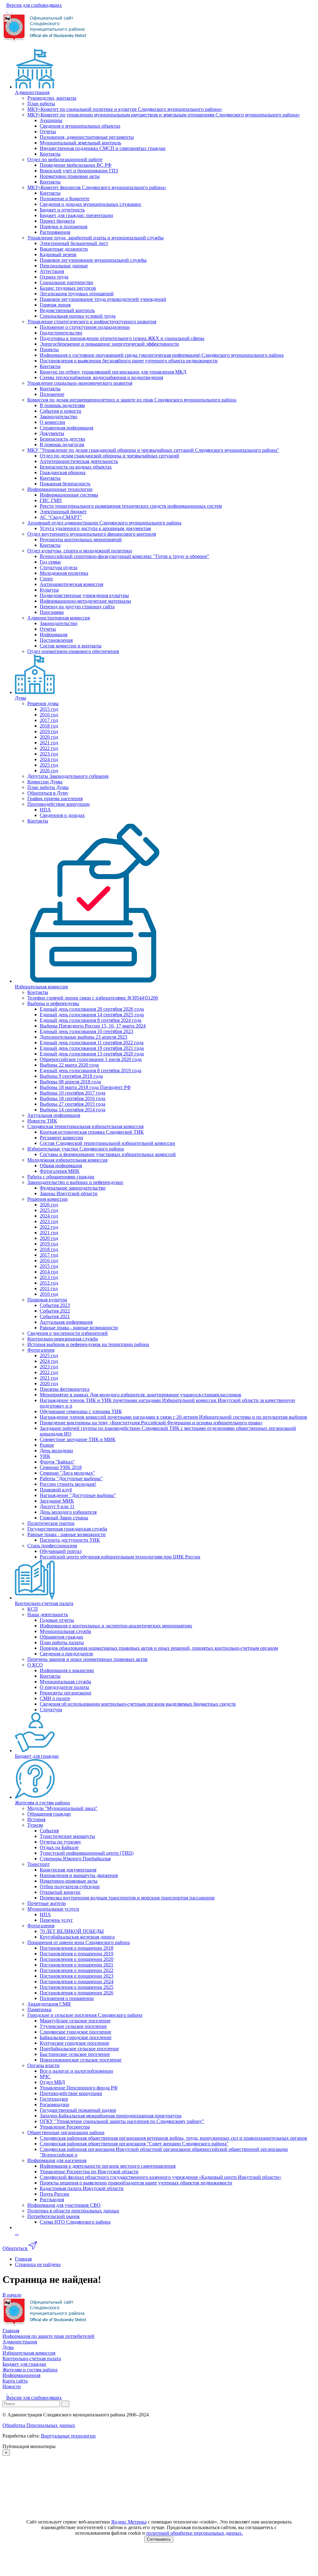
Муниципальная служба (65, 1631)
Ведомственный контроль (67, 310)
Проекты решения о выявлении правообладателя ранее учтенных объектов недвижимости (136, 2183)
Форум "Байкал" (57, 1462)
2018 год (49, 726)
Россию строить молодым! (68, 1484)
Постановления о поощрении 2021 (77, 1965)
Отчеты (48, 132)
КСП (33, 1609)
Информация (54, 635)
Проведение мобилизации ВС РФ (76, 165)
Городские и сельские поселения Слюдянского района (85, 2015)
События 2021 (55, 1316)
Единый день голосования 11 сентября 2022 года (92, 1043)
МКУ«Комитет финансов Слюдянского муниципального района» (97, 187)
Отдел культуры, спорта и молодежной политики (80, 551)
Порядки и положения (64, 227)
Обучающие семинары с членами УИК (81, 1411)
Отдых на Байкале (59, 1847)
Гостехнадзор (54, 2099)
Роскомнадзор (55, 2104)
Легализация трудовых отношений (77, 294)
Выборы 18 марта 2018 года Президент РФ (85, 1087)
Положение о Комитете (65, 199)
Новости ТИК (42, 1121)
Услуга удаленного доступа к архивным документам (95, 528)
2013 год (49, 1277)
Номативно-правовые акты (69, 1881)
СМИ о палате (55, 1698)
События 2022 (55, 1311)
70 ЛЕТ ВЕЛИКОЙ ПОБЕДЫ (72, 1931)
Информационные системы (69, 495)
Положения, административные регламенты (87, 137)
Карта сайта (15, 2381)
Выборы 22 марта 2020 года (69, 1065)
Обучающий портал (61, 1551)
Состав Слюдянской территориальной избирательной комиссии (107, 1143)
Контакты (50, 154)
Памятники (39, 2009)
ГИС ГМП (51, 500)
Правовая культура (47, 1300)
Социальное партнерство (66, 282)
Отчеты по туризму (60, 1842)
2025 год (49, 765)
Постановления (56, 640)
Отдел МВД (52, 2082)
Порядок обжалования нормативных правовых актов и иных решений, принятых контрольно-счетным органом (159, 1648)
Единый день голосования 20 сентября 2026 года (92, 1009)
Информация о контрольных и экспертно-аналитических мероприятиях (116, 1626)
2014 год (49, 1272)
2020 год (49, 737)
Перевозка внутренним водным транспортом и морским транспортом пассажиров (127, 1898)
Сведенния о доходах (62, 815)
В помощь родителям (62, 405)
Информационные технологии (60, 489)
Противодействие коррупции (59, 804)
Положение (52, 394)
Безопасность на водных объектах (76, 467)
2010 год (49, 1294)
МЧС (45, 2077)
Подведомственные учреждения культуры (84, 595)
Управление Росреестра (65, 2127)
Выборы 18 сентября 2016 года (73, 1098)
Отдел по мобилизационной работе (65, 159)
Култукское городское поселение (75, 2043)
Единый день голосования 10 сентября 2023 (86, 1031)
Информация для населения (57, 2160)
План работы (41, 104)
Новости (12, 2386)
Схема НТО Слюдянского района (75, 2222)
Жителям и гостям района (42, 1803)
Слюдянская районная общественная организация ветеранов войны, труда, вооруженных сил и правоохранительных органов (173, 2138)
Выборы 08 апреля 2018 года (70, 1082)
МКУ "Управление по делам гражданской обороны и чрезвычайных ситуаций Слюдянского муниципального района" (153, 450)
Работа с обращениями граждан (61, 1177)
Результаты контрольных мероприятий (81, 540)
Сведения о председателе (66, 1654)
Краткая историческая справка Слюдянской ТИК (92, 1132)
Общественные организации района (66, 2132)
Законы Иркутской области (69, 1193)
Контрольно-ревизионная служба (63, 1339)
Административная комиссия (59, 618)
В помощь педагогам (62, 444)
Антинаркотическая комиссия (71, 584)
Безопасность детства (62, 439)
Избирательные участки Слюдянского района (76, 1149)
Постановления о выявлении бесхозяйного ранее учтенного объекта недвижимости (129, 361)
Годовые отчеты (57, 1620)
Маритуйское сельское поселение (75, 2021)
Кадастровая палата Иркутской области (82, 2188)
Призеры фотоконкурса (65, 1389)
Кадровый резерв (58, 254)
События (49, 1831)
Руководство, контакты (52, 98)
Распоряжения (55, 232)
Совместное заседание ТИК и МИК (78, 1439)
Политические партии (51, 1523)
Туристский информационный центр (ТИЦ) (87, 1853)
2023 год (49, 754)
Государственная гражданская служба (67, 1529)
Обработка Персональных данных (39, 2425)
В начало (12, 2295)
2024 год (49, 759)
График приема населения (55, 798)
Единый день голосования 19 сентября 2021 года (92, 1048)
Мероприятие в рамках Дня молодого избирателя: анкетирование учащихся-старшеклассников (141, 1395)
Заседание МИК (57, 1501)
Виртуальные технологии (68, 2436)
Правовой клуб (56, 1490)
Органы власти (43, 2065)
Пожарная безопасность (65, 484)
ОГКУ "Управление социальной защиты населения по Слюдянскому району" (122, 2121)
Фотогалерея (41, 1350)
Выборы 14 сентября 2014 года (73, 1110)
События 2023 (55, 1305)
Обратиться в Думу (48, 793)
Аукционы (51, 120)
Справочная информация (66, 428)
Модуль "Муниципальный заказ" (62, 1808)
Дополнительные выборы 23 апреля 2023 (84, 1037)
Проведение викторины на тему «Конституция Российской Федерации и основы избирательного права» (151, 1423)
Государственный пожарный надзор (78, 2110)
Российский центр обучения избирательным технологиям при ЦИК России (120, 1557)
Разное (47, 1445)
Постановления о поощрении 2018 (77, 1948)
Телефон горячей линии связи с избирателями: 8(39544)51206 (93, 998)
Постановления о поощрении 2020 (77, 1959)
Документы (52, 433)
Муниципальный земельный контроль (80, 143)
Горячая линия (55, 305)
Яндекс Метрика (129, 2522)
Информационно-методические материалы (85, 601)
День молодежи (56, 1451)
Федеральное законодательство (73, 1188)
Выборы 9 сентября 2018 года (71, 1076)
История (36, 1819)
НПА (45, 810)
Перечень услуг (56, 1920)
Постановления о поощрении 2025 (77, 1987)
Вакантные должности (64, 249)
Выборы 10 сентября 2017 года (73, 1093)
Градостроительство (61, 333)
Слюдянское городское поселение (75, 2032)
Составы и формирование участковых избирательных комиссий (108, 1154)
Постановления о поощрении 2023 (77, 1976)
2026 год (49, 771)
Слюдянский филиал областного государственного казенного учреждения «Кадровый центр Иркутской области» (161, 2177)
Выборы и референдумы (53, 1003)
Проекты (49, 349)
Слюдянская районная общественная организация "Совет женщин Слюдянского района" (134, 2144)
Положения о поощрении (67, 1998)
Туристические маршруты (67, 1836)
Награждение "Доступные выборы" (78, 1495)
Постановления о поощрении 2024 (77, 1982)
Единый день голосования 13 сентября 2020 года (92, 1054)
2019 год (49, 731)
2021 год (49, 743)
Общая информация (61, 1166)
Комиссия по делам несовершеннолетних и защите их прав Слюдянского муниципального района (132, 400)
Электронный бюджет (63, 512)
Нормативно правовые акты (70, 176)
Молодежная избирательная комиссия (67, 1160)
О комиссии (52, 422)
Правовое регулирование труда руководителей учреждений (103, 299)
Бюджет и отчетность (62, 210)
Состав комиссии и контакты (71, 646)
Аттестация (52, 271)
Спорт (46, 579)
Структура (51, 1710)
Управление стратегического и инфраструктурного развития (92, 322)
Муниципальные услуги (53, 1909)
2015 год (49, 709)
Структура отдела (59, 567)
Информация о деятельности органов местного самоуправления (108, 2166)
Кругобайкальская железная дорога (77, 1937)
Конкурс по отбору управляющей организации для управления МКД (113, 372)
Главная (11, 2331)
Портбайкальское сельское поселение (79, 2049)
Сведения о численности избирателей (68, 1333)
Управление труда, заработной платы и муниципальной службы (95, 238)
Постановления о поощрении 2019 (77, 1954)
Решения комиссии (48, 1199)
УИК (45, 1456)
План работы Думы (48, 787)
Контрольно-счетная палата (44, 1603)
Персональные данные (64, 266)
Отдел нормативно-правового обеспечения (73, 651)
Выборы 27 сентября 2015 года (73, 1104)
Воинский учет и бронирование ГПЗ (79, 171)
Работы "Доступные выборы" (71, 1478)
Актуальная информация (54, 1115)
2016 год (49, 715)
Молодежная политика (64, 573)
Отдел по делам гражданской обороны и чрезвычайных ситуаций (109, 456)
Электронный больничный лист (74, 243)
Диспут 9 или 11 (57, 1506)
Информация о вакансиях (67, 1670)
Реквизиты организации (66, 1693)
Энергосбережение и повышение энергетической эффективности (109, 344)
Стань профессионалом (52, 1546)
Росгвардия (52, 2200)
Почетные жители (47, 1903)
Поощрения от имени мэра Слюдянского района (79, 1942)
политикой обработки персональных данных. (195, 2533)
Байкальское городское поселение (76, 2037)
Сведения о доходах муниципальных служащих (91, 204)
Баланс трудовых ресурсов (68, 288)
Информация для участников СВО (64, 2205)
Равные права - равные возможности (79, 1328)
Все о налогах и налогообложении (76, 2071)
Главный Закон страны (64, 1518)
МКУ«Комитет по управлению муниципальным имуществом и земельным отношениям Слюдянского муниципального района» (164, 115)
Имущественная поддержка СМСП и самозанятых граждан (103, 148)
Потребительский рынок (54, 2216)
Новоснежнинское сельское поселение (81, 2060)
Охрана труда (54, 277)
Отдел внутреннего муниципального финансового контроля (92, 534)
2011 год (49, 1288)
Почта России (55, 2194)
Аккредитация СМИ (49, 2004)
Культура (49, 590)
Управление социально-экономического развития (80, 383)
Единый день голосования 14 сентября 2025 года (92, 1015)
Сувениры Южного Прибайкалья (75, 1859)
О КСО (35, 1665)
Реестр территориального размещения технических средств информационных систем (131, 506)
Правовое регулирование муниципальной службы (93, 260)
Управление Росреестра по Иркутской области (89, 2172)
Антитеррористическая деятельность (79, 461)
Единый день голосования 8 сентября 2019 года (91, 1070)
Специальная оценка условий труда (78, 316)
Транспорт (39, 1864)
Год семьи (50, 562)
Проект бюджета (57, 221)
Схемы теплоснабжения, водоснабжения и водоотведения (101, 377)
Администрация (32, 92)
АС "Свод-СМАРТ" (61, 517)
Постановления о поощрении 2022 (77, 1970)
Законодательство (59, 417)
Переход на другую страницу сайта (77, 607)
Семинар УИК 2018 (61, 1467)
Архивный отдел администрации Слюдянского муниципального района (104, 523)
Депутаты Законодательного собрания (68, 776)
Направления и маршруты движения (79, 1875)
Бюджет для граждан (37, 1756)
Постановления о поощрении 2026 (77, 1993)
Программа (52, 612)
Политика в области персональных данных (73, 2211)
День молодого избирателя (68, 1512)
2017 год (49, 720)
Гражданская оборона (63, 472)
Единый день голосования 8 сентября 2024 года (91, 1020)
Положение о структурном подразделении (85, 327)
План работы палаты (62, 1642)
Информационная (21, 2375)
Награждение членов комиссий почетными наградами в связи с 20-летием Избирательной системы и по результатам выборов (173, 1417)
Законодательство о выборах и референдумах (75, 1182)
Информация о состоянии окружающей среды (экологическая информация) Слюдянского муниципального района (162, 355)
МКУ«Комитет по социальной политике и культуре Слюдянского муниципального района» (125, 109)
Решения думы (43, 703)
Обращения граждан (61, 1637)
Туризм (35, 1825)
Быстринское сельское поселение (75, 2054)
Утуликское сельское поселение (73, 2026)
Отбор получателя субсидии (70, 1887)
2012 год (49, 1283)
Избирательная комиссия (41, 987)
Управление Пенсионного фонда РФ (79, 2088)
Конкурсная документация (68, 1870)
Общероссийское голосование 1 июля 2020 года (91, 1059)
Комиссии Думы (45, 782)
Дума (20, 698)
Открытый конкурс (60, 1892)
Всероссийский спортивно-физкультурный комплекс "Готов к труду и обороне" (125, 556)
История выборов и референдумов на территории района (88, 1344)
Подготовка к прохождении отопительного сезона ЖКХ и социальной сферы (122, 338)
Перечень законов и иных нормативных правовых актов (87, 1659)
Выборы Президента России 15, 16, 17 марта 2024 (93, 1026)
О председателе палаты (64, 1687)
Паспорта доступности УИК (70, 1540)
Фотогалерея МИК (60, 1171)
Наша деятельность (48, 1615)
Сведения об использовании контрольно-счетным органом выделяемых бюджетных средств (138, 1704)
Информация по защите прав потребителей (48, 2336)
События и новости (61, 411)
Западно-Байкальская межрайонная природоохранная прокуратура (111, 2116)
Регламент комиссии (61, 1138)
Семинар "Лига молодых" (67, 1473)
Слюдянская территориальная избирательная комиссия (85, 1126)
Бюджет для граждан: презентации (76, 215)
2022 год (49, 748)
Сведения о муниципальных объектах (80, 126)
